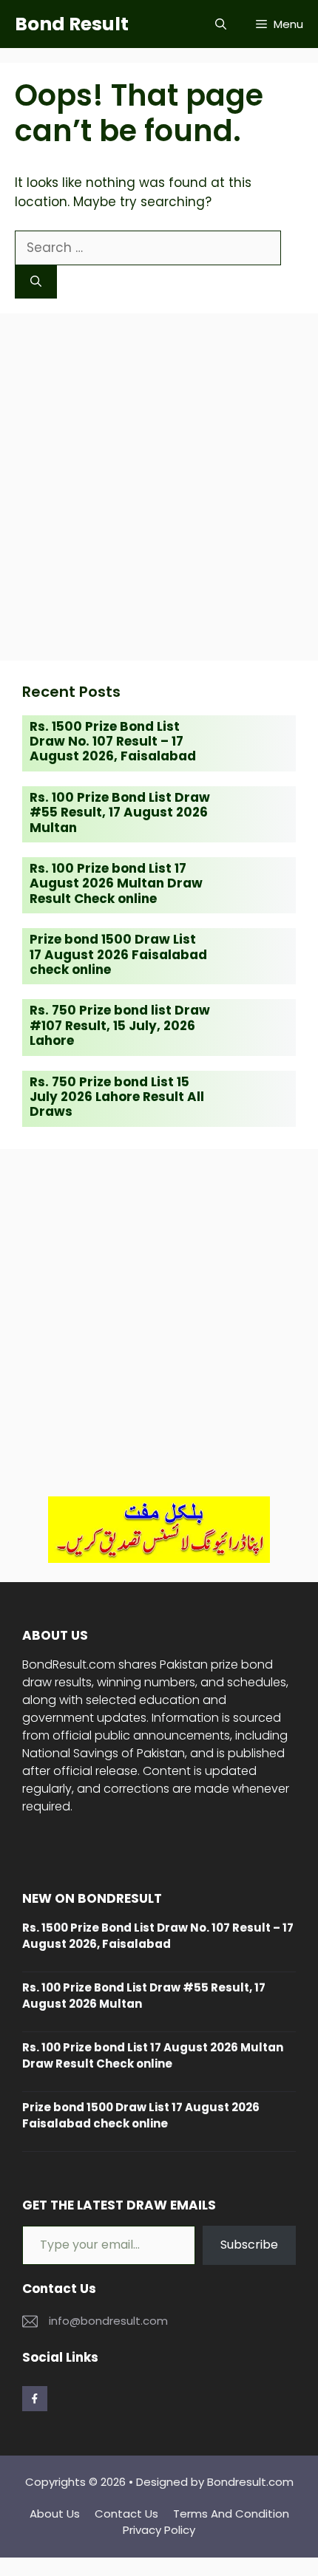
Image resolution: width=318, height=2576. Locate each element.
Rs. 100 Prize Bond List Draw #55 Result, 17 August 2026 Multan (120, 812)
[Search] (36, 282)
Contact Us (126, 2514)
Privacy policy (159, 2530)
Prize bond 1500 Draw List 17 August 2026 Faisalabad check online (118, 954)
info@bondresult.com (108, 2321)
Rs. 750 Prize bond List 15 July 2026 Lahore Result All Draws (117, 1097)
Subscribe (249, 2245)
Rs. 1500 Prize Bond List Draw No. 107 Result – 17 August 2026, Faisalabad (113, 742)
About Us (55, 2514)
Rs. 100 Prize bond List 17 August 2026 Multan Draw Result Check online (116, 883)
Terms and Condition (231, 2514)
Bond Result (72, 24)
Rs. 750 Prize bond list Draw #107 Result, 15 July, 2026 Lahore (120, 1025)
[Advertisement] (159, 487)
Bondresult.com (250, 2482)
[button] (221, 24)
